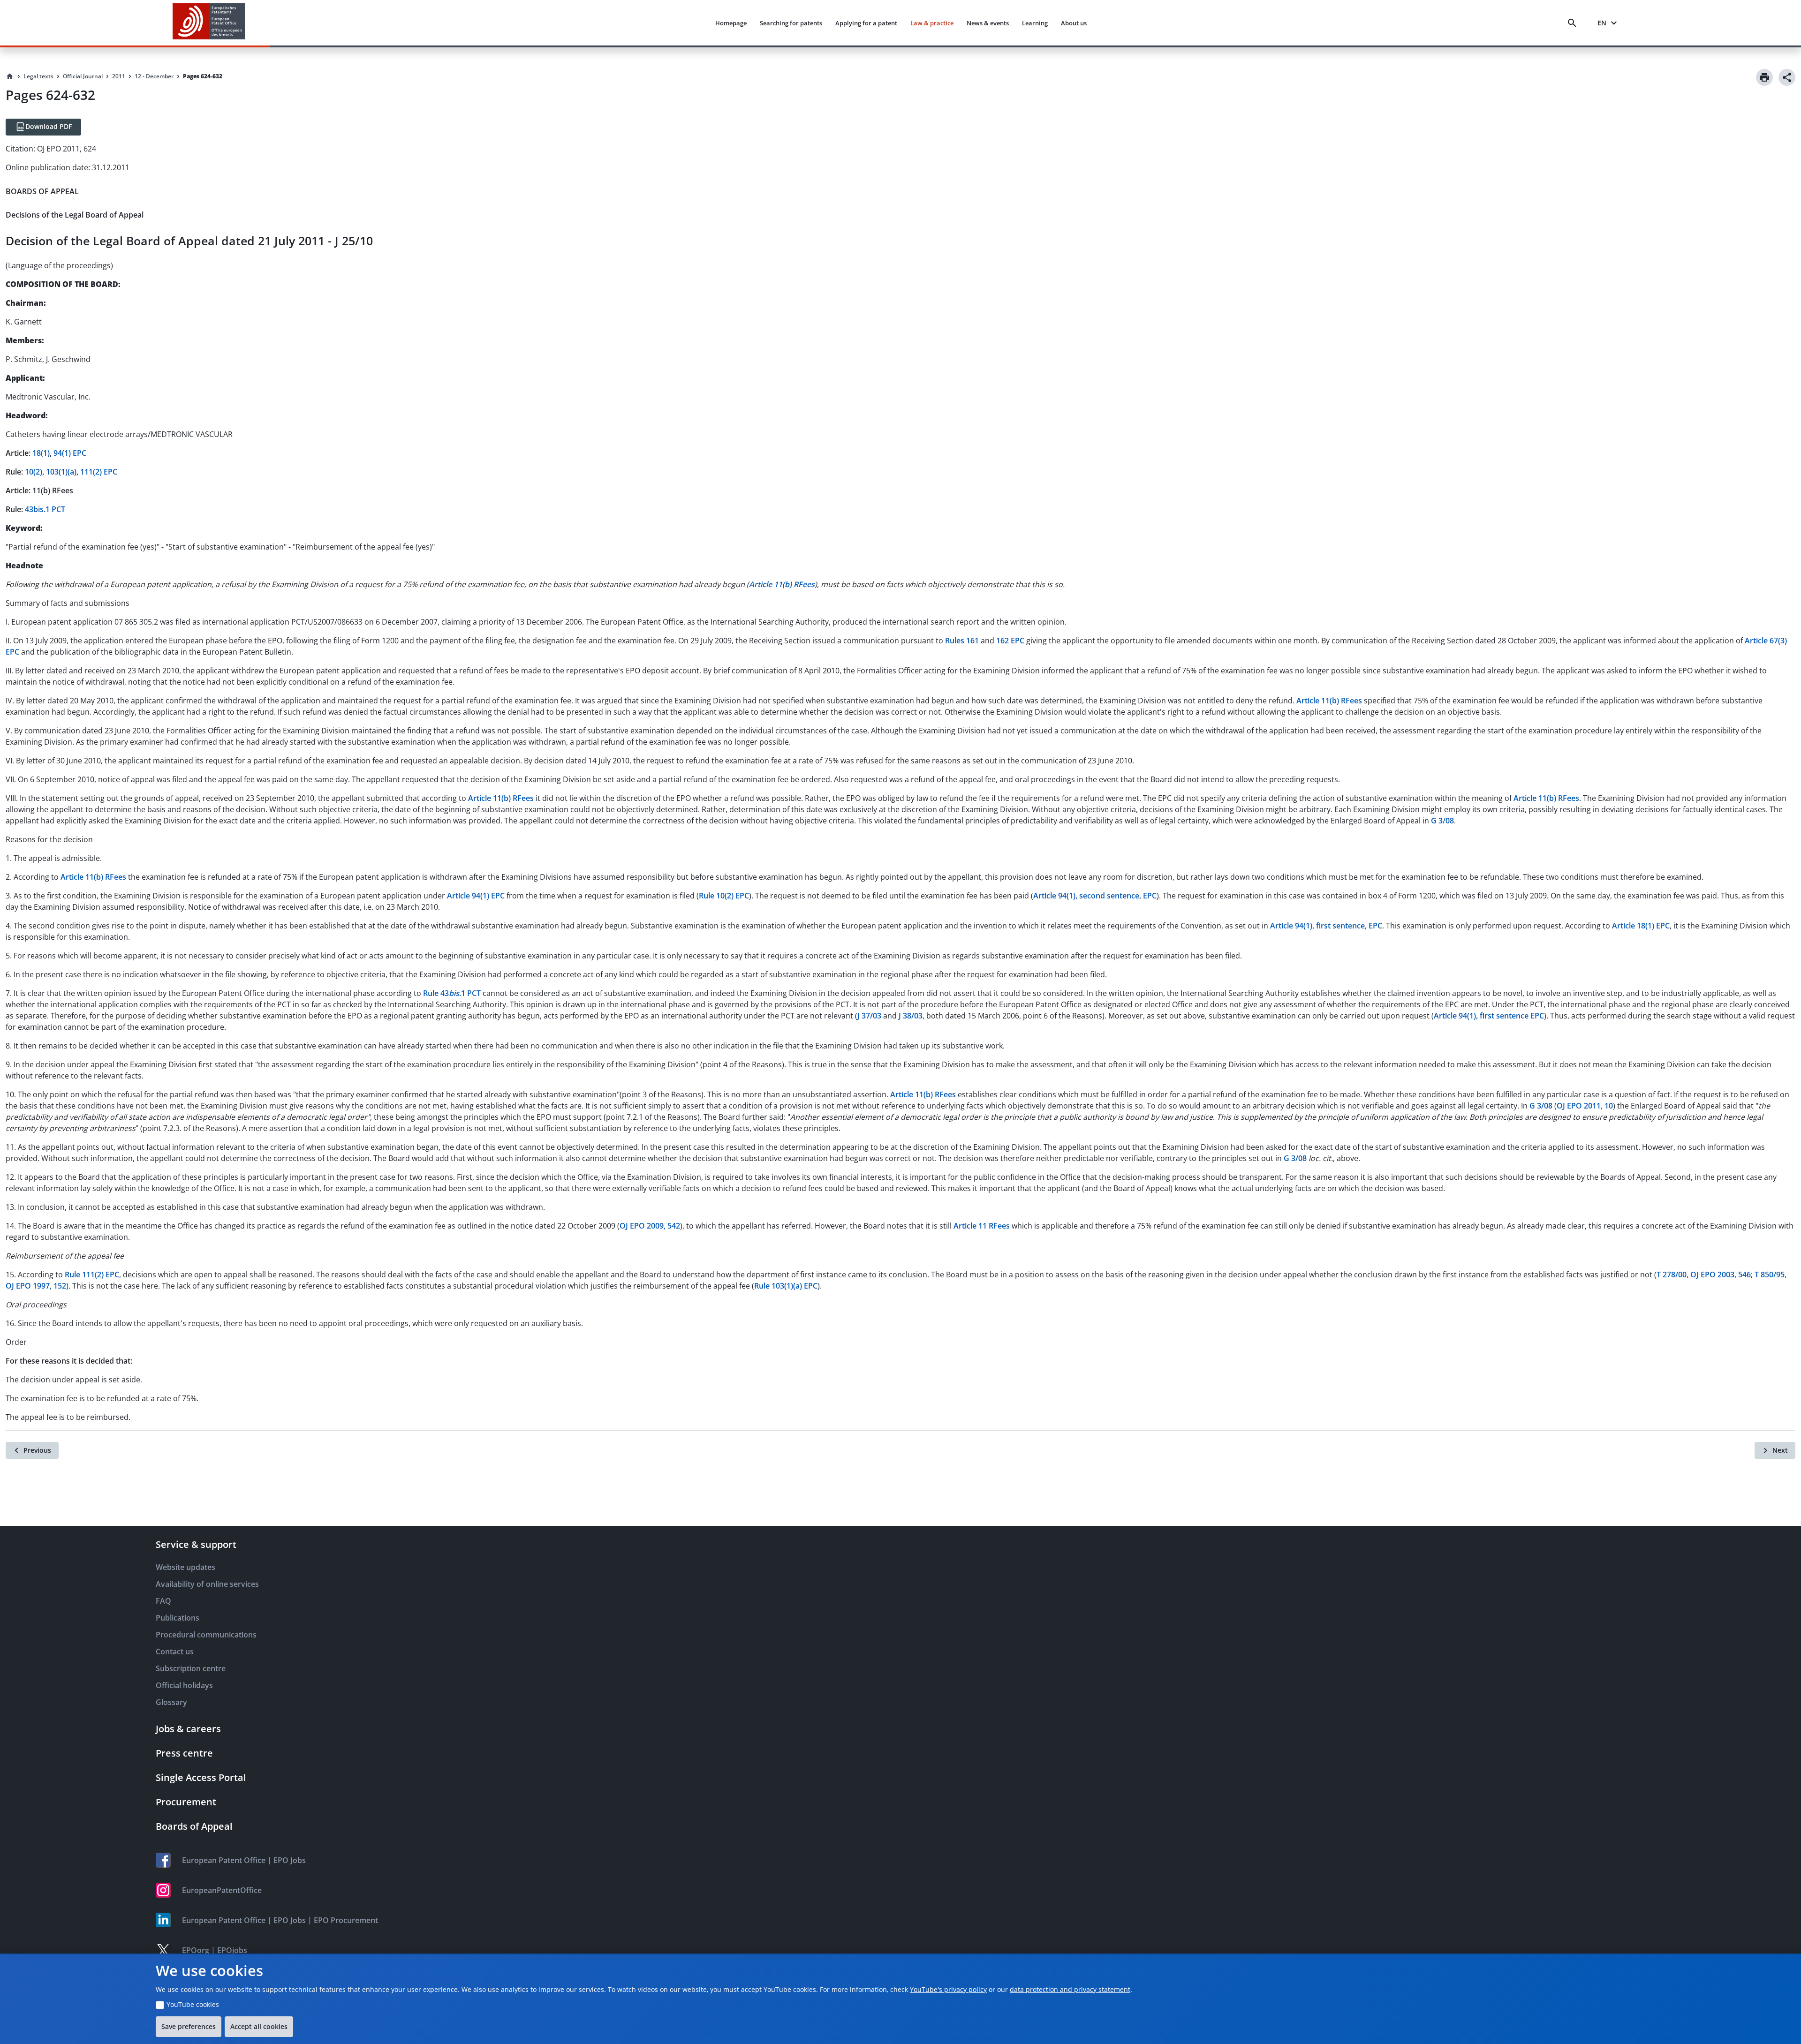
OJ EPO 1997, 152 (36, 1286)
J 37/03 (869, 1016)
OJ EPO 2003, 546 (1721, 1275)
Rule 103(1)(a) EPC (786, 1286)
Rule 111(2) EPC (92, 1275)
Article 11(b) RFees (1329, 701)
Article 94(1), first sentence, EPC (1326, 926)
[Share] (1787, 77)
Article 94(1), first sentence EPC (1489, 1016)
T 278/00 (1672, 1275)
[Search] (1574, 23)
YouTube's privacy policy (948, 1989)
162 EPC (1010, 641)
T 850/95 (1770, 1275)
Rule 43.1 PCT (452, 993)
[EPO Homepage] (209, 23)
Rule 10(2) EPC (724, 896)
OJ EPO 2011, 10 (1585, 1106)
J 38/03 (911, 1016)
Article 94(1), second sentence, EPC (1095, 896)
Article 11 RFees (982, 1226)
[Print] (1764, 77)
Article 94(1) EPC (476, 896)
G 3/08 (1442, 821)
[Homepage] (10, 76)
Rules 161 (962, 641)
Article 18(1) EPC (1641, 926)
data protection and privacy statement (1070, 1989)
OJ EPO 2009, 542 (650, 1226)
